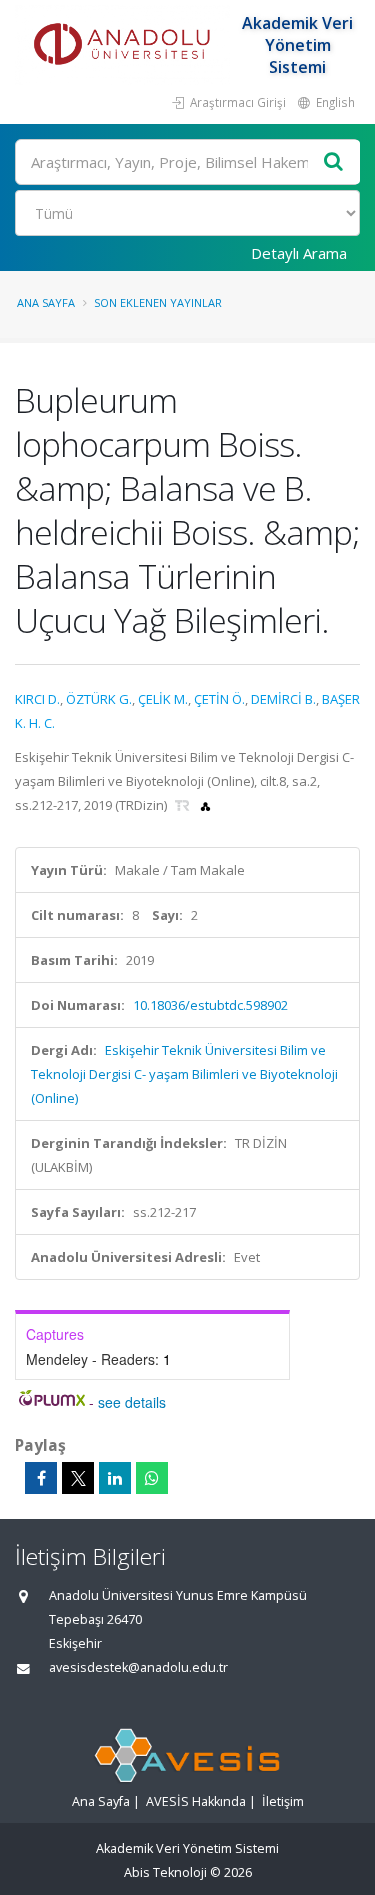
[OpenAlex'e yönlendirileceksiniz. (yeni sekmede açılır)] (205, 805)
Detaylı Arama (299, 253)
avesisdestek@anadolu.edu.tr (138, 1667)
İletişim (283, 1801)
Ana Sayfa (46, 302)
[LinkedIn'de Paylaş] (115, 1478)
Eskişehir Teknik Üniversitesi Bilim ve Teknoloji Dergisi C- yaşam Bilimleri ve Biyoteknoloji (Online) (184, 1074)
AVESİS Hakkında (196, 1801)
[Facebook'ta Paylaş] (41, 1478)
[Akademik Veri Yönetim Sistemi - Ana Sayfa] (125, 45)
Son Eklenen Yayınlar (158, 302)
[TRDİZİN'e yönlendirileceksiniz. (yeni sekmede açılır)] (184, 805)
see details (132, 1402)
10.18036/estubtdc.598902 (210, 1005)
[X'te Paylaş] (78, 1478)
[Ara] (334, 162)
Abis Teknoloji (165, 1872)
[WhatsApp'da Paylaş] (152, 1478)
